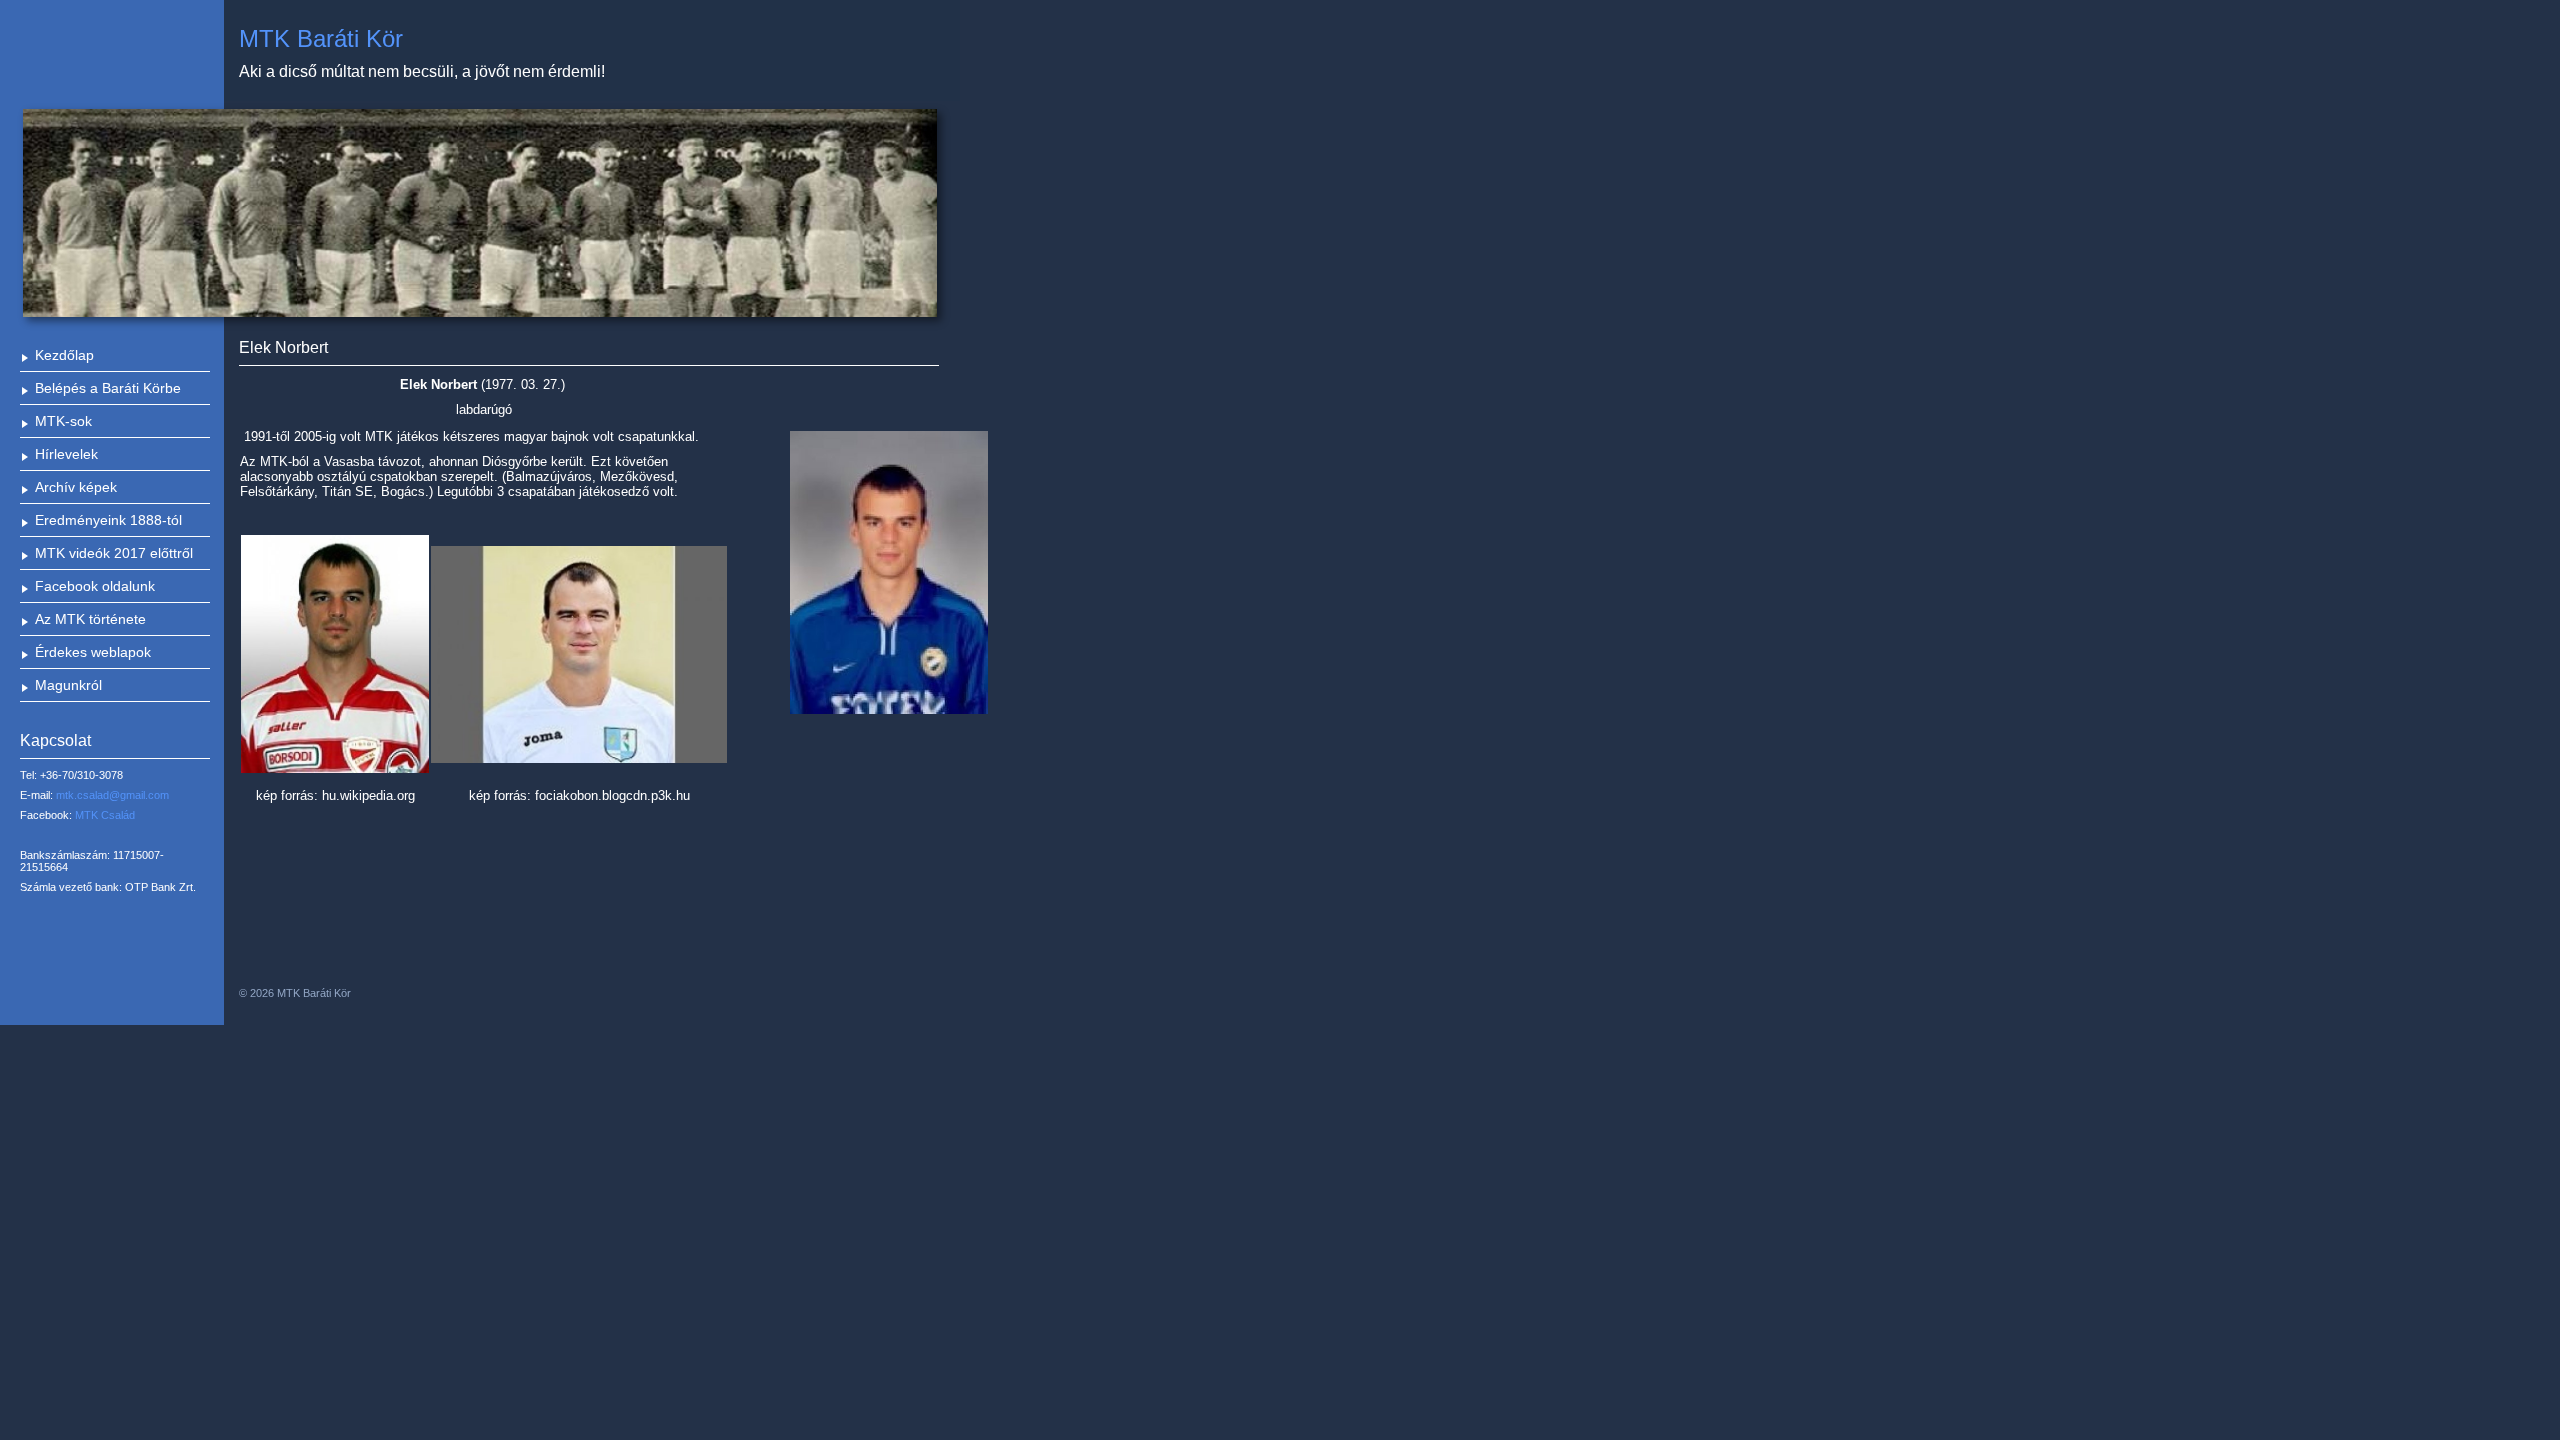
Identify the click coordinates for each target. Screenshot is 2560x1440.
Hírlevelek (66, 454)
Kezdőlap (64, 355)
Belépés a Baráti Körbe (108, 388)
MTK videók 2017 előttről (114, 553)
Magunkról (68, 685)
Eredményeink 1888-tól (108, 520)
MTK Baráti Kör (321, 38)
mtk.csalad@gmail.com (112, 795)
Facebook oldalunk (95, 586)
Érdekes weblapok (93, 652)
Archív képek (76, 487)
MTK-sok (63, 421)
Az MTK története (90, 619)
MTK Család (105, 815)
